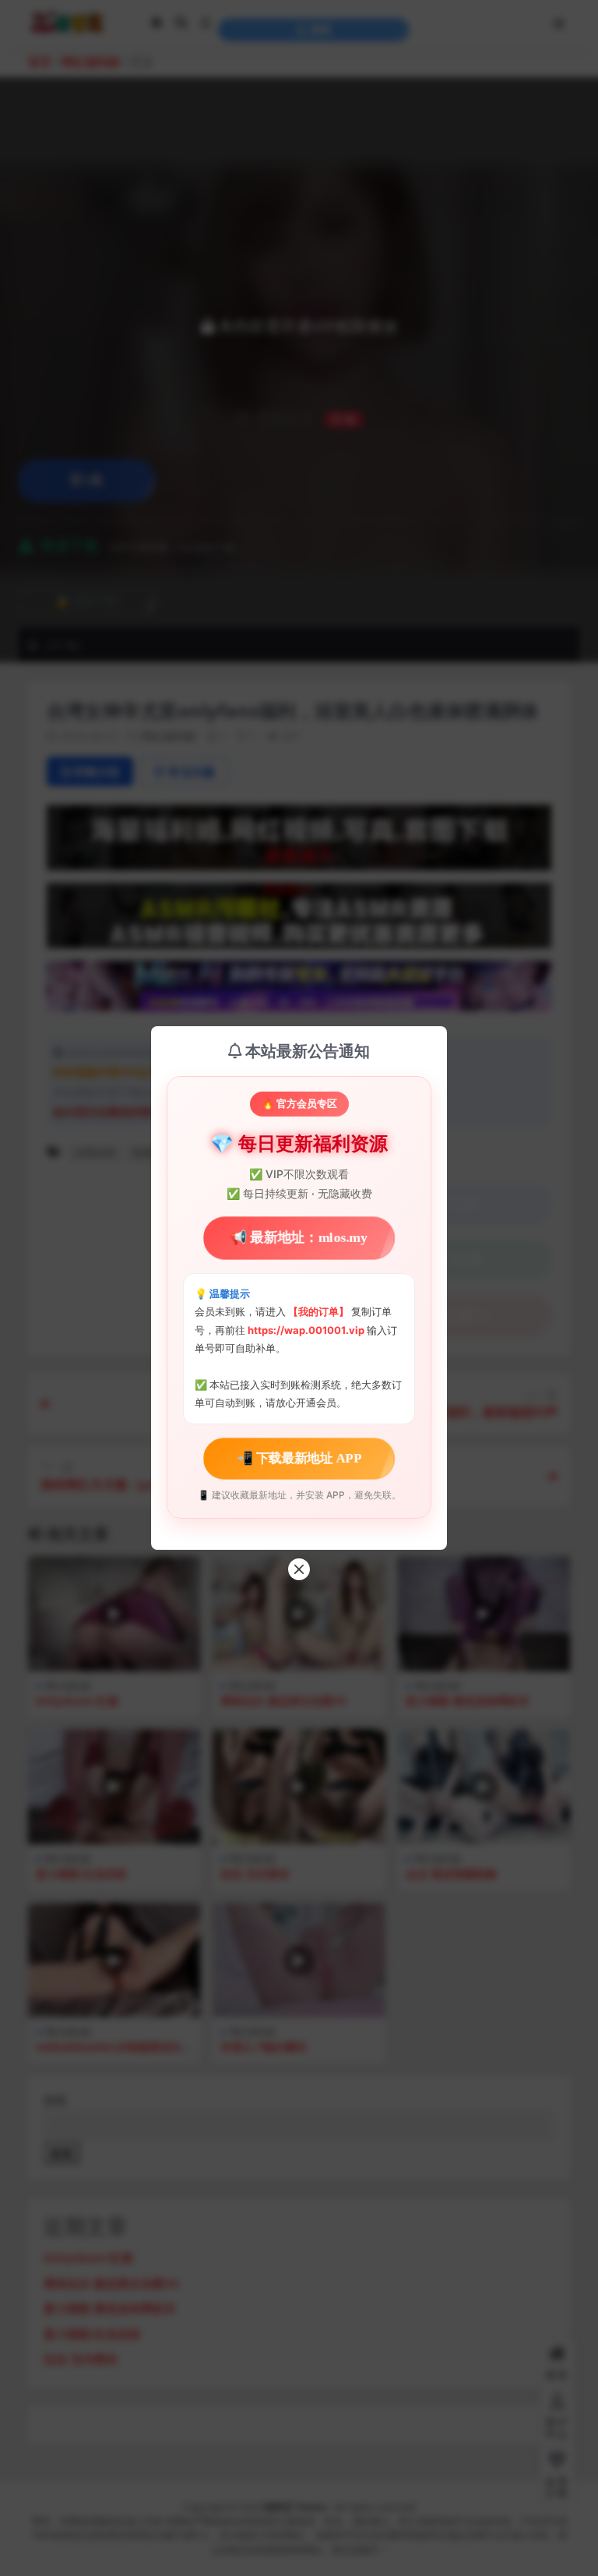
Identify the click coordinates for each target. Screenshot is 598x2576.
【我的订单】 (318, 1311)
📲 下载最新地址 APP (299, 1457)
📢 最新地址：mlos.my (299, 1238)
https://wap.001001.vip (307, 1330)
